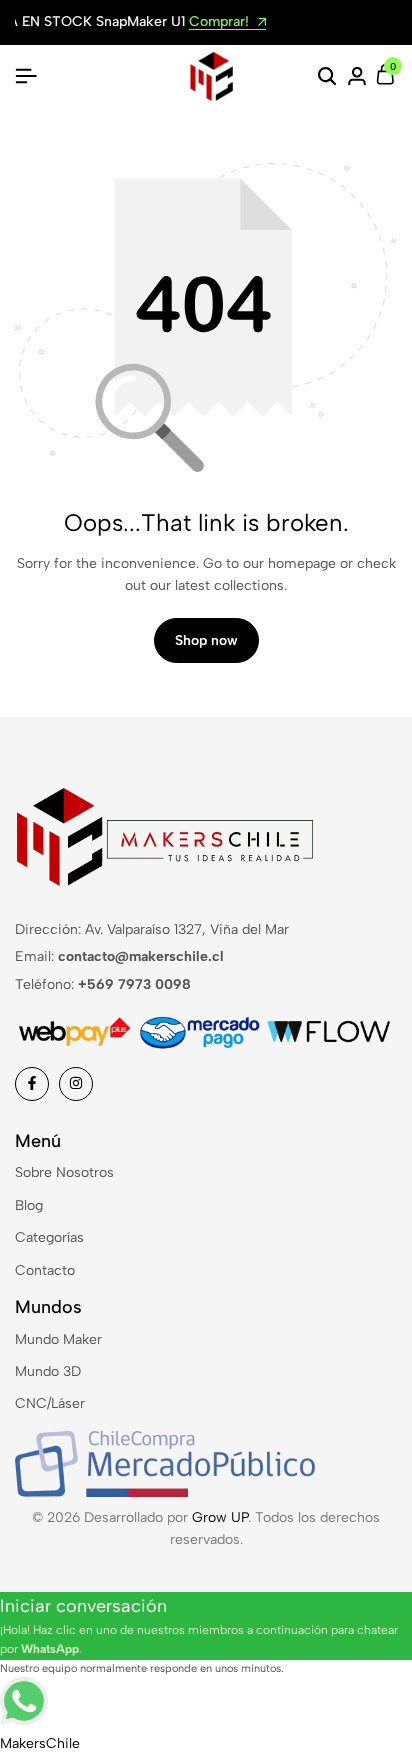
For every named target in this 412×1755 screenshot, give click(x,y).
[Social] (32, 1084)
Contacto (45, 1270)
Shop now (206, 640)
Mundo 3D (48, 1371)
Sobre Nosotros (64, 1172)
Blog (29, 1205)
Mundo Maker (58, 1339)
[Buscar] (327, 77)
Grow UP (220, 1517)
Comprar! (52, 22)
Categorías (49, 1237)
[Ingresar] (357, 77)
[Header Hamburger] (26, 76)
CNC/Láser (50, 1403)
